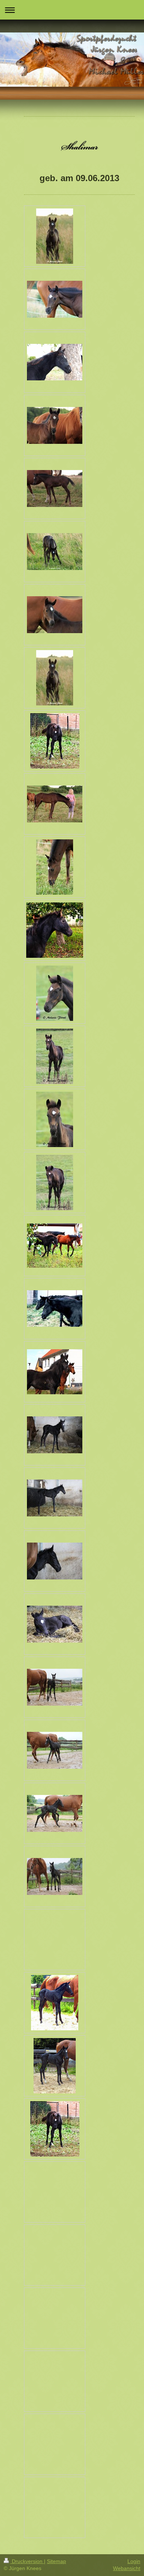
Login (134, 2561)
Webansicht (127, 2568)
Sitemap (56, 2561)
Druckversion (27, 2561)
